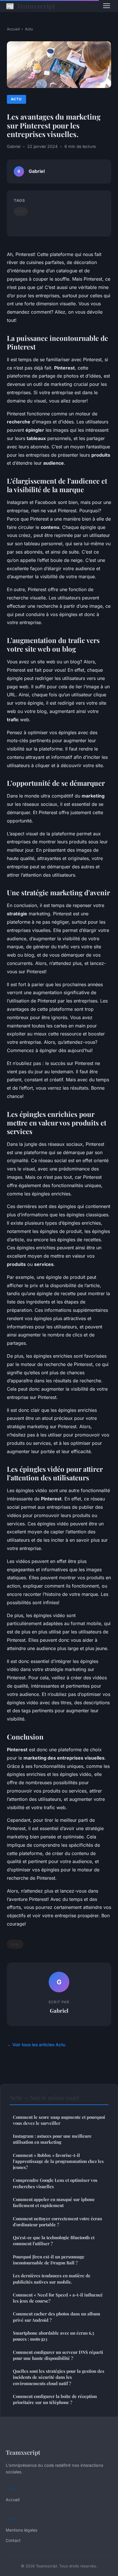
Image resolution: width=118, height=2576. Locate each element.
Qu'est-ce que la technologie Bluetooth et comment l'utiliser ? (54, 2240)
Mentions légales (21, 2530)
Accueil (13, 29)
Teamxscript (30, 6)
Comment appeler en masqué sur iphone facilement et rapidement (54, 2202)
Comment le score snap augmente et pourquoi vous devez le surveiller (59, 2120)
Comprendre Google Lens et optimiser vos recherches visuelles (55, 2183)
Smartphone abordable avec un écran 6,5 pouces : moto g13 (54, 2336)
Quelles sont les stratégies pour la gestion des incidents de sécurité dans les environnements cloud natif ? (59, 2377)
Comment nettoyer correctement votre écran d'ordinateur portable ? (57, 2222)
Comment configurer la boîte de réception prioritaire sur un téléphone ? (55, 2399)
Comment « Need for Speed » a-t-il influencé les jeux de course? (58, 2298)
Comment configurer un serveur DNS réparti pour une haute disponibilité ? (58, 2355)
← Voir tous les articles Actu (36, 2045)
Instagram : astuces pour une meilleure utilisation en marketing (52, 2139)
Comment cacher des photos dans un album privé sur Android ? (57, 2317)
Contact (13, 2540)
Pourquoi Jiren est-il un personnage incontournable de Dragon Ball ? (49, 2260)
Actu (29, 29)
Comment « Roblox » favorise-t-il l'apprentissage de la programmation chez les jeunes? (58, 2161)
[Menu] (107, 6)
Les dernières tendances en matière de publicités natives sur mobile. (52, 2279)
